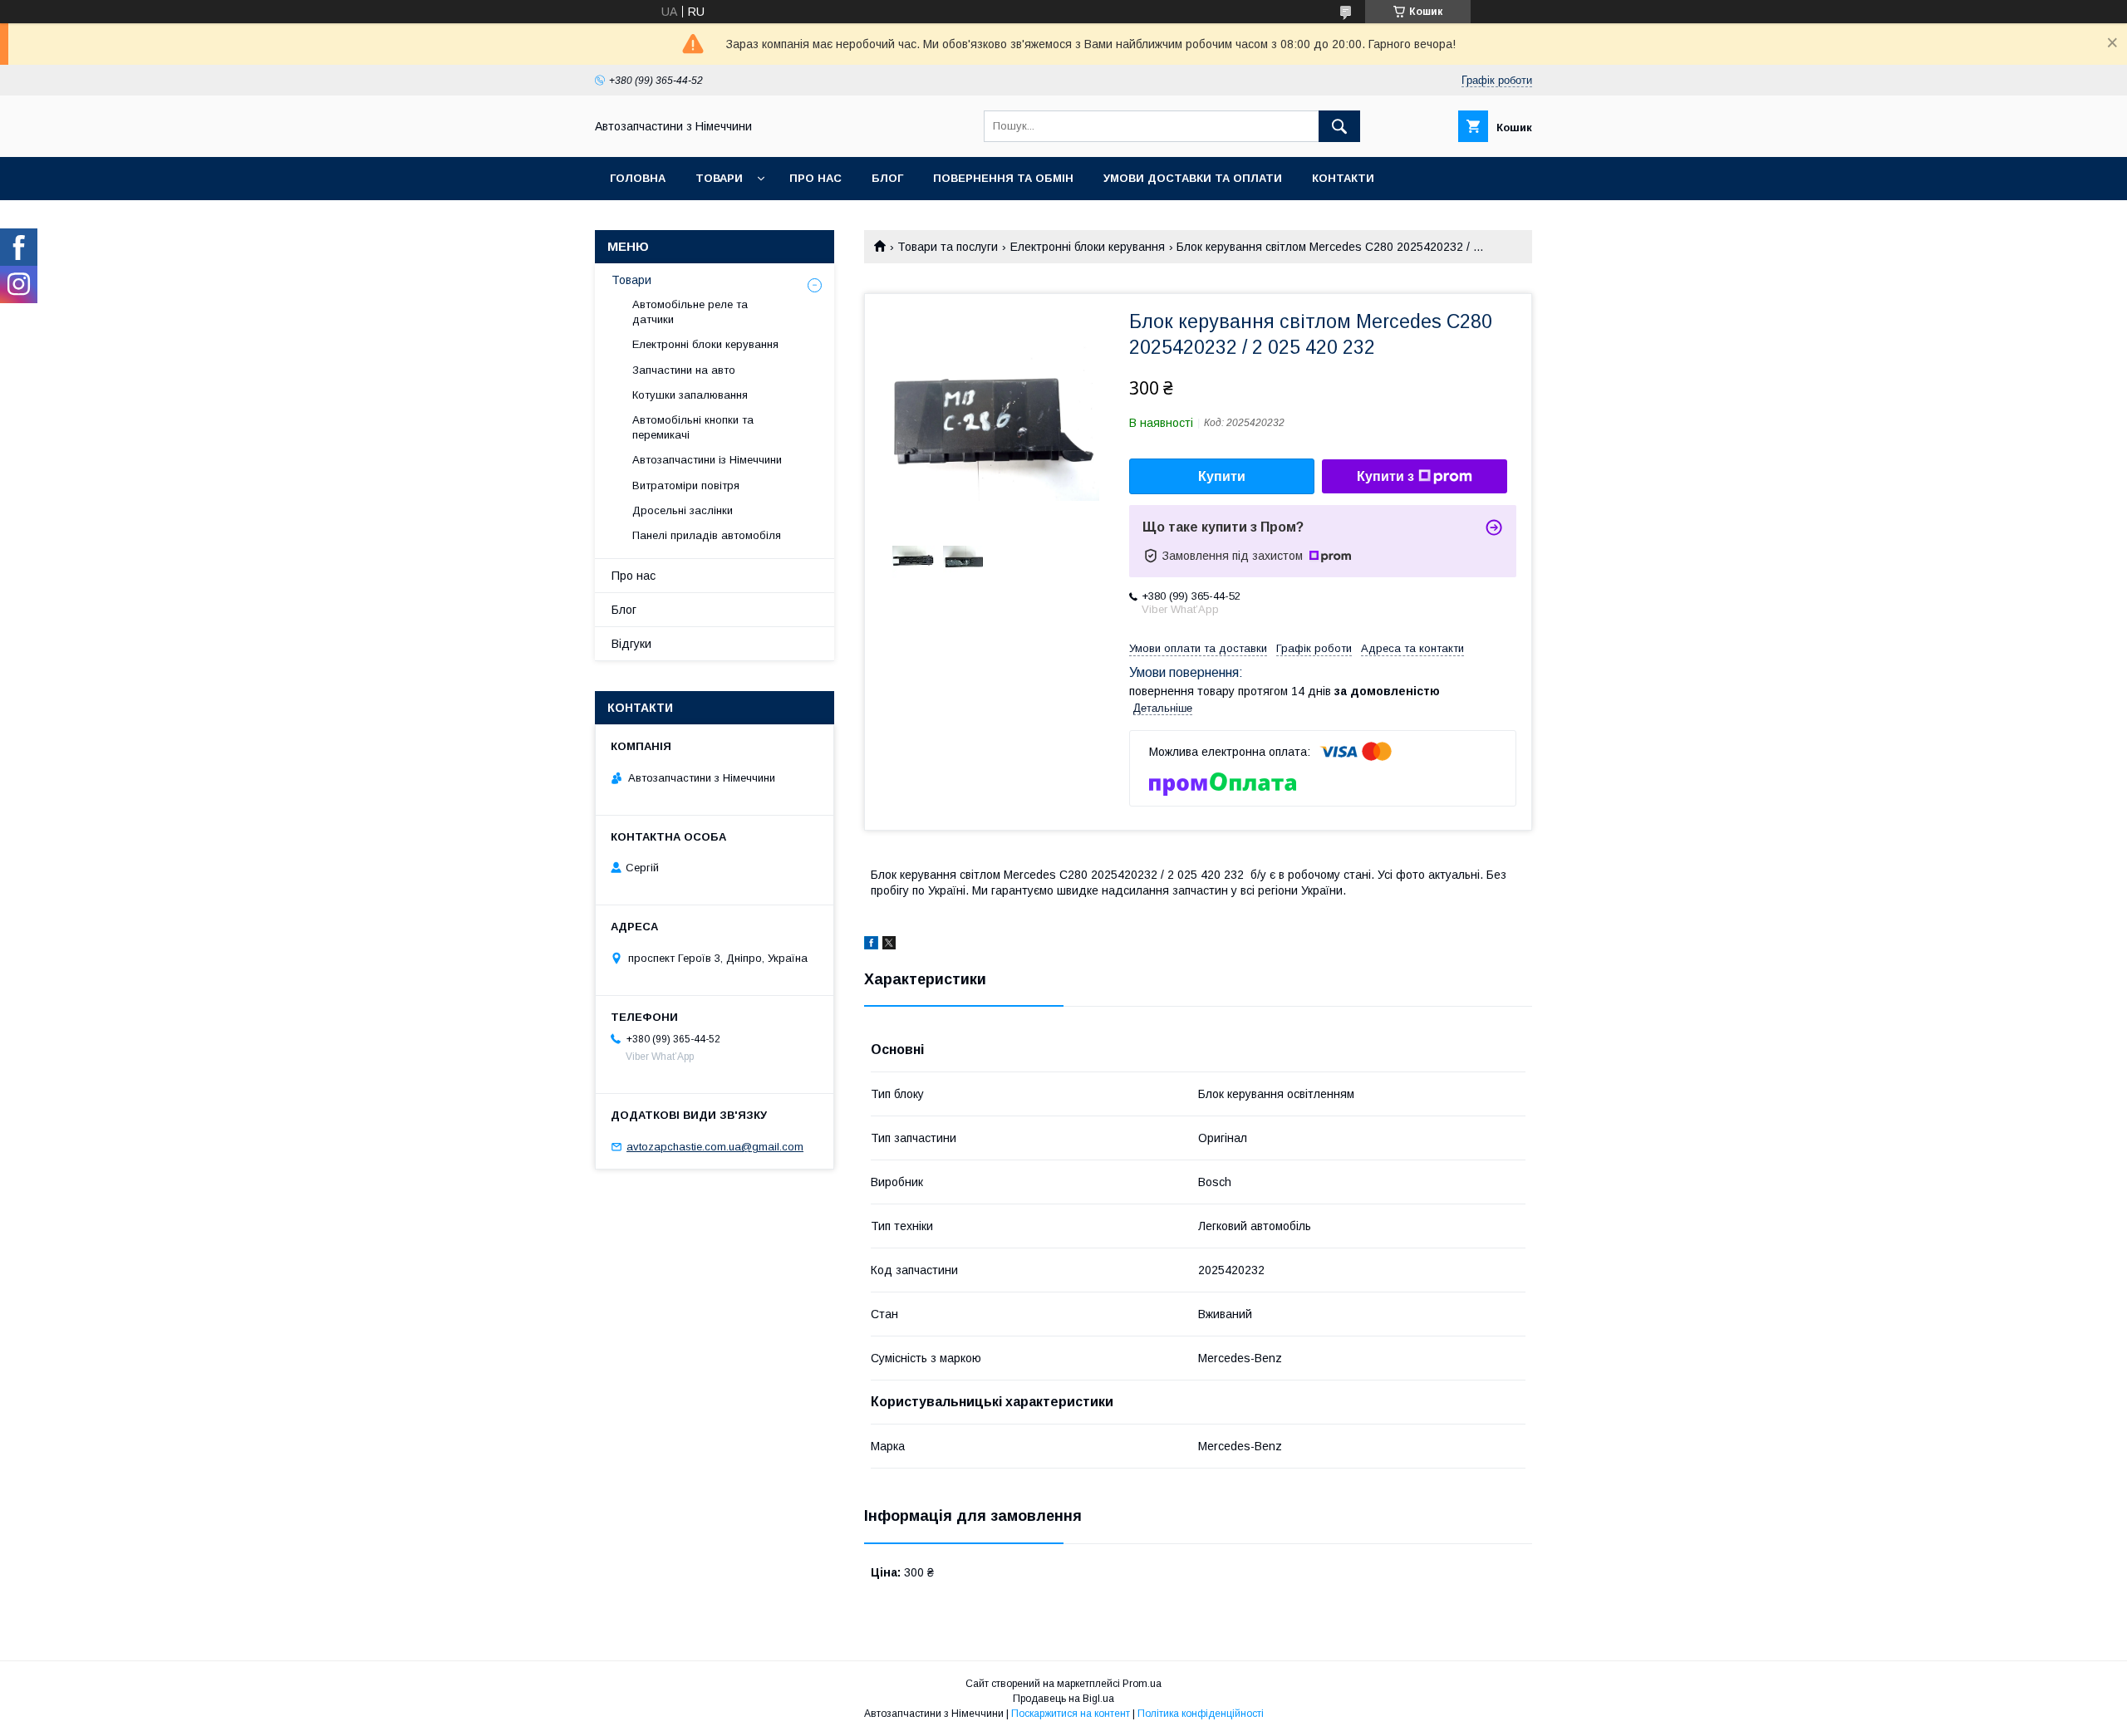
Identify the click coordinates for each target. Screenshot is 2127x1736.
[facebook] (871, 945)
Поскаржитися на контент (1071, 1714)
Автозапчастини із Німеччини (707, 460)
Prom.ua (1142, 1684)
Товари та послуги (948, 247)
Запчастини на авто (684, 370)
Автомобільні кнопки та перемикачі (693, 427)
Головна (638, 178)
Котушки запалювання (690, 395)
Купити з (1385, 476)
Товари (719, 178)
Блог (887, 178)
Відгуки (631, 644)
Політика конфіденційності (1201, 1714)
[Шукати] (1339, 126)
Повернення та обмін (1003, 178)
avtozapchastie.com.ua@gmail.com (715, 1147)
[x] (889, 945)
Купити (1222, 476)
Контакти (1343, 178)
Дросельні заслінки (683, 510)
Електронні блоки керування (1088, 247)
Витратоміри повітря (686, 485)
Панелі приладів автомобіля (707, 535)
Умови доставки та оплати (1193, 178)
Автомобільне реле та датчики (690, 312)
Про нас (815, 178)
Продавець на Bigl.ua (1063, 1699)
